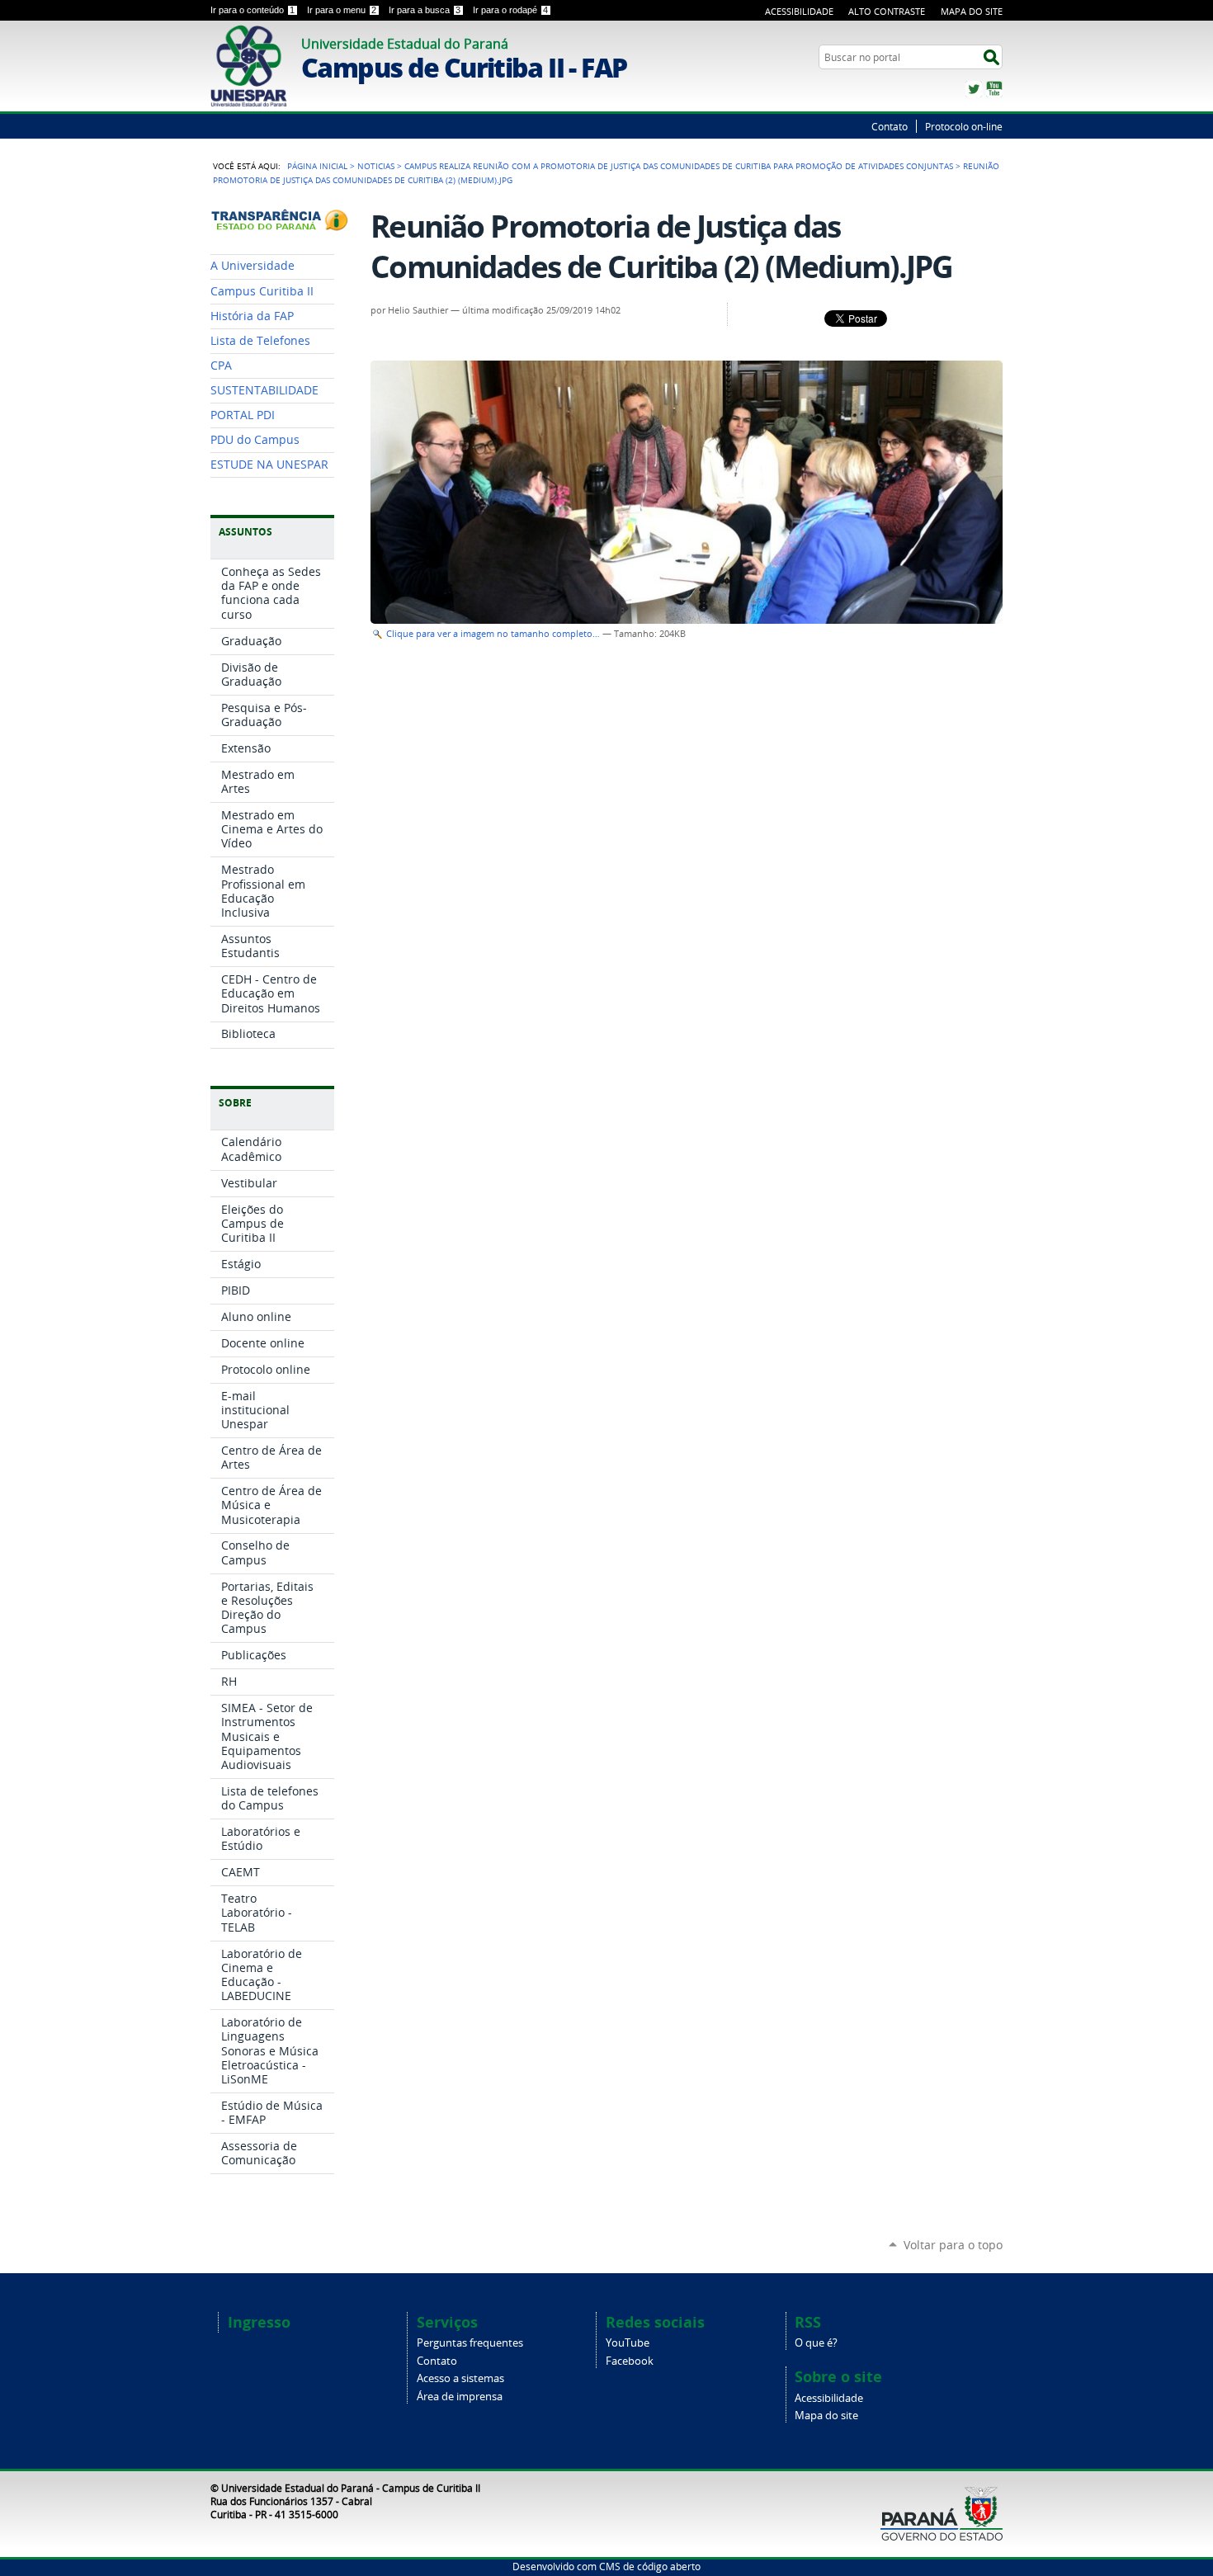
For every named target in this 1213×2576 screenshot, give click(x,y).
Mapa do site (826, 2416)
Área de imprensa (460, 2397)
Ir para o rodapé (510, 10)
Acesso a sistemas (460, 2378)
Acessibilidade (799, 11)
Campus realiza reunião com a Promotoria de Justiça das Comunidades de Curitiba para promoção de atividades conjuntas (679, 166)
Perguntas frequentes (470, 2343)
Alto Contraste (887, 11)
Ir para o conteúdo (253, 10)
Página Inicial (317, 166)
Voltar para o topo (953, 2245)
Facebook (630, 2361)
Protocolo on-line (964, 126)
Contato (890, 126)
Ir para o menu (342, 10)
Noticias (376, 166)
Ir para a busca (425, 10)
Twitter (974, 89)
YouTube (994, 89)
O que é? (816, 2343)
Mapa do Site (972, 11)
